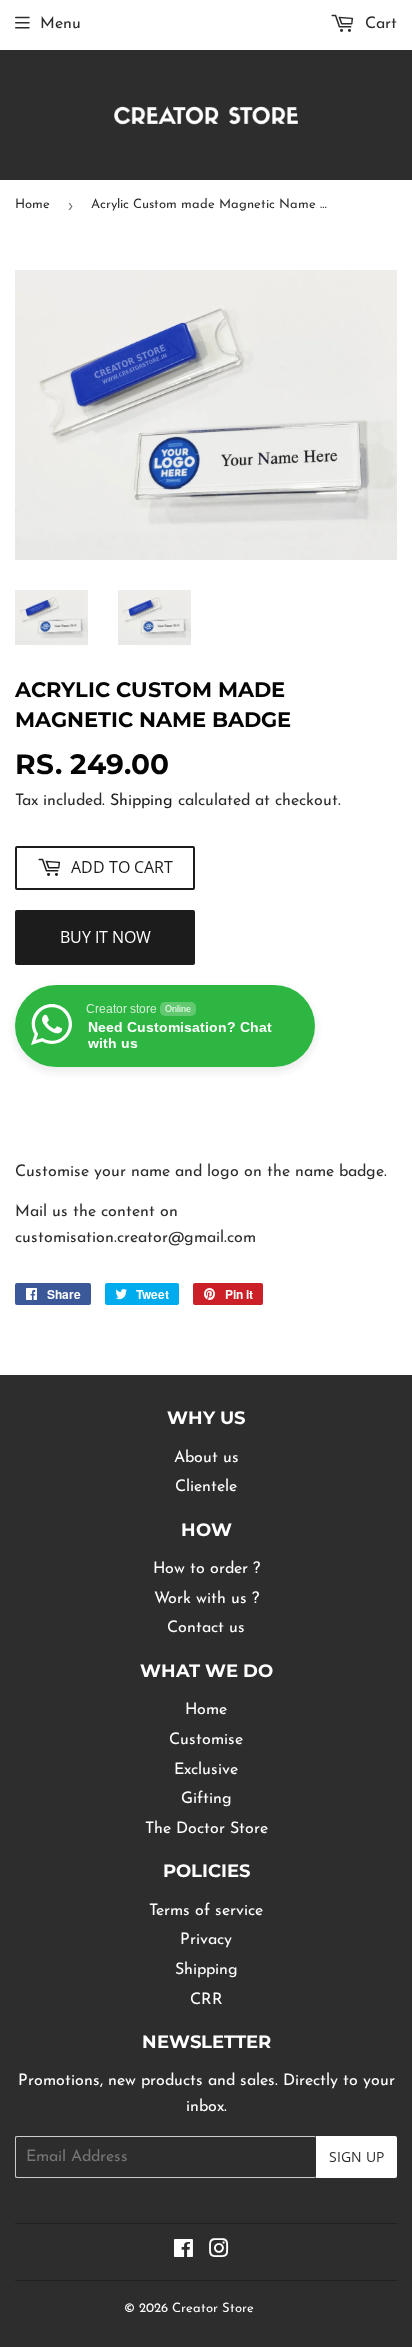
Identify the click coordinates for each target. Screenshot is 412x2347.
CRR (206, 2000)
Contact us (206, 1628)
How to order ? (206, 1569)
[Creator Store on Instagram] (219, 2252)
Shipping (141, 801)
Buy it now (105, 937)
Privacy (206, 1940)
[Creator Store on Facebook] (183, 2252)
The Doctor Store (206, 1829)
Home (32, 204)
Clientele (206, 1487)
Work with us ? (206, 1599)
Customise (206, 1740)
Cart (378, 24)
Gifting (206, 1799)
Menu (60, 24)
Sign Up (356, 2156)
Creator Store (213, 2308)
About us (206, 1458)
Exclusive (206, 1770)
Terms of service (206, 1911)
